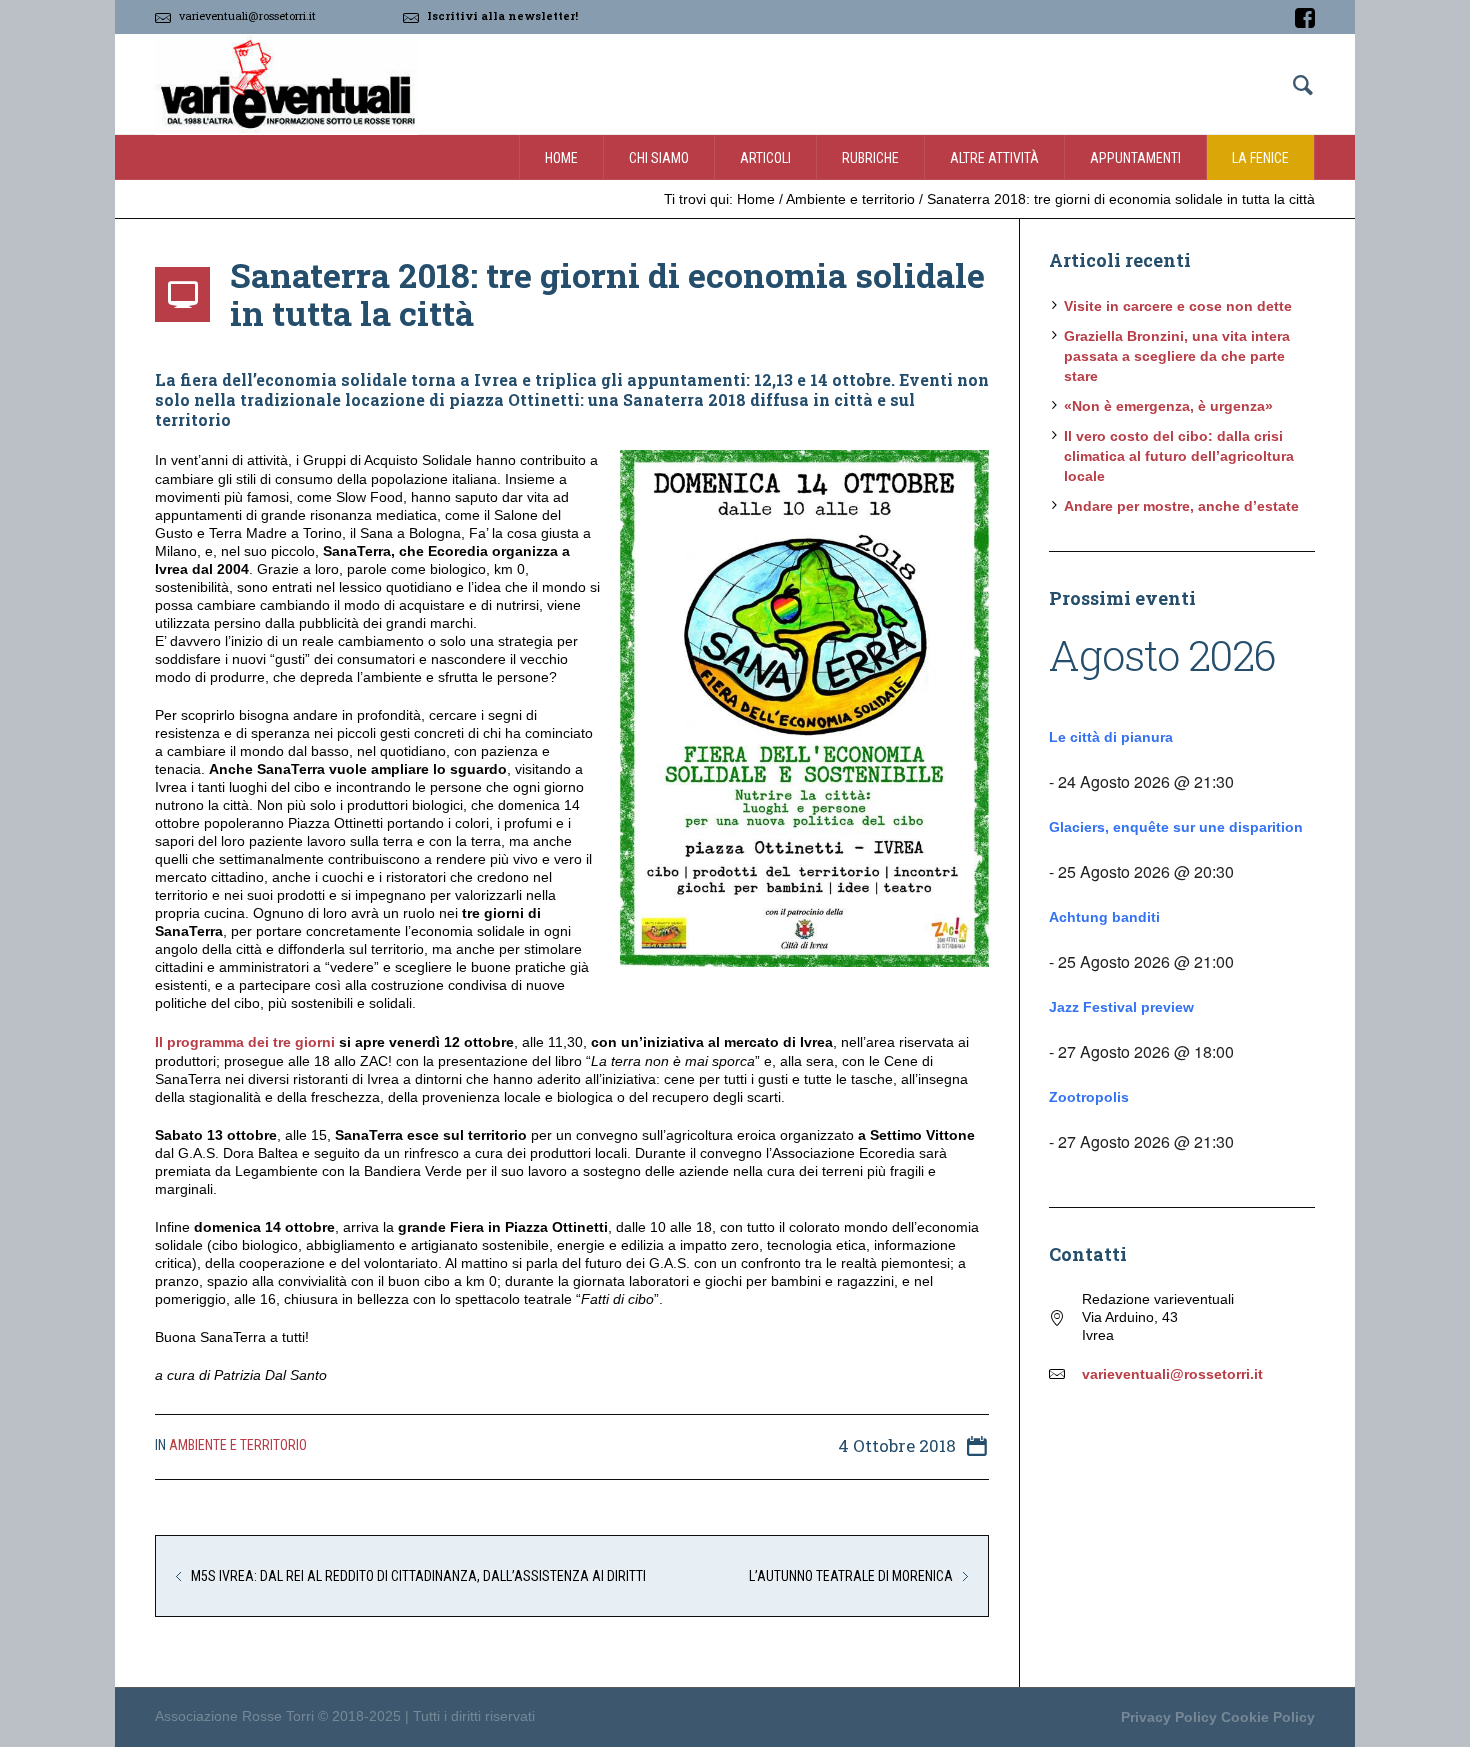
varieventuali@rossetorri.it (247, 15)
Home (756, 199)
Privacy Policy (1169, 1717)
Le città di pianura (1111, 737)
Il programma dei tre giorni (245, 1042)
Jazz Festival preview (1121, 1007)
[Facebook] (1305, 18)
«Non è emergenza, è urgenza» (1168, 406)
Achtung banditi (1104, 917)
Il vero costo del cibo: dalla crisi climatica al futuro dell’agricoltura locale (1179, 456)
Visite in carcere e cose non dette (1178, 306)
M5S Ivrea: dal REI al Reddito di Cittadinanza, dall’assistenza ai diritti (418, 1576)
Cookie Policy (1268, 1717)
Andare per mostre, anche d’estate (1181, 506)
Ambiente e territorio (850, 199)
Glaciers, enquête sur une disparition (1176, 827)
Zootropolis (1089, 1097)
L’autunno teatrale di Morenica (851, 1576)
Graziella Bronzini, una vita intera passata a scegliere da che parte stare (1177, 356)
